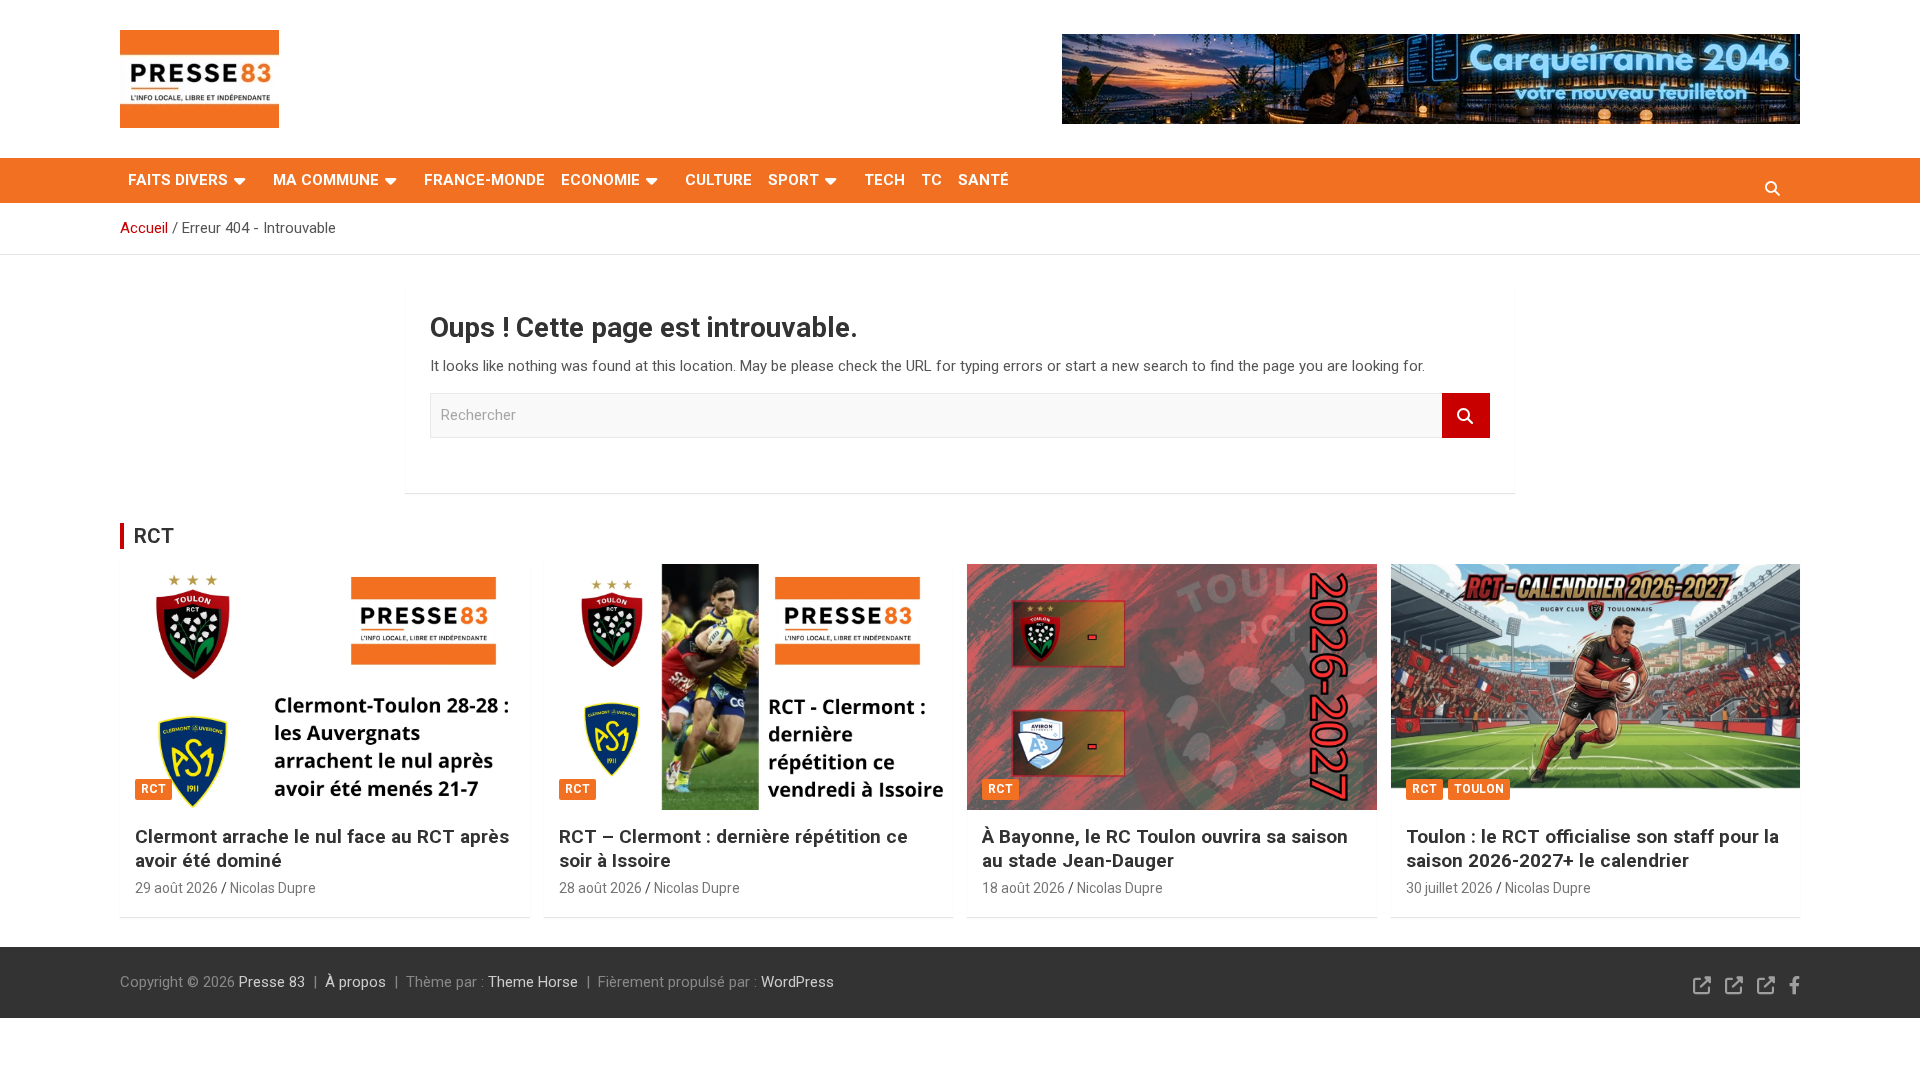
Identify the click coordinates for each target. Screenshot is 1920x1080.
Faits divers (178, 180)
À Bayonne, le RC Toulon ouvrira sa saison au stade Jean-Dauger (1165, 849)
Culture (718, 180)
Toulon (1479, 789)
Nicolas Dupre (273, 888)
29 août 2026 (176, 888)
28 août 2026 (600, 888)
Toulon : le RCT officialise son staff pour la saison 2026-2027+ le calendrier (1592, 849)
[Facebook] (1794, 985)
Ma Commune (326, 180)
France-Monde (484, 180)
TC (931, 180)
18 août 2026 (1023, 888)
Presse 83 (272, 982)
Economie (600, 180)
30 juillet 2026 (1449, 888)
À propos (355, 982)
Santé (983, 180)
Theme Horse (533, 982)
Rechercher (1466, 415)
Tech (884, 180)
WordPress (797, 982)
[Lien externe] (199, 44)
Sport (793, 180)
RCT (154, 536)
